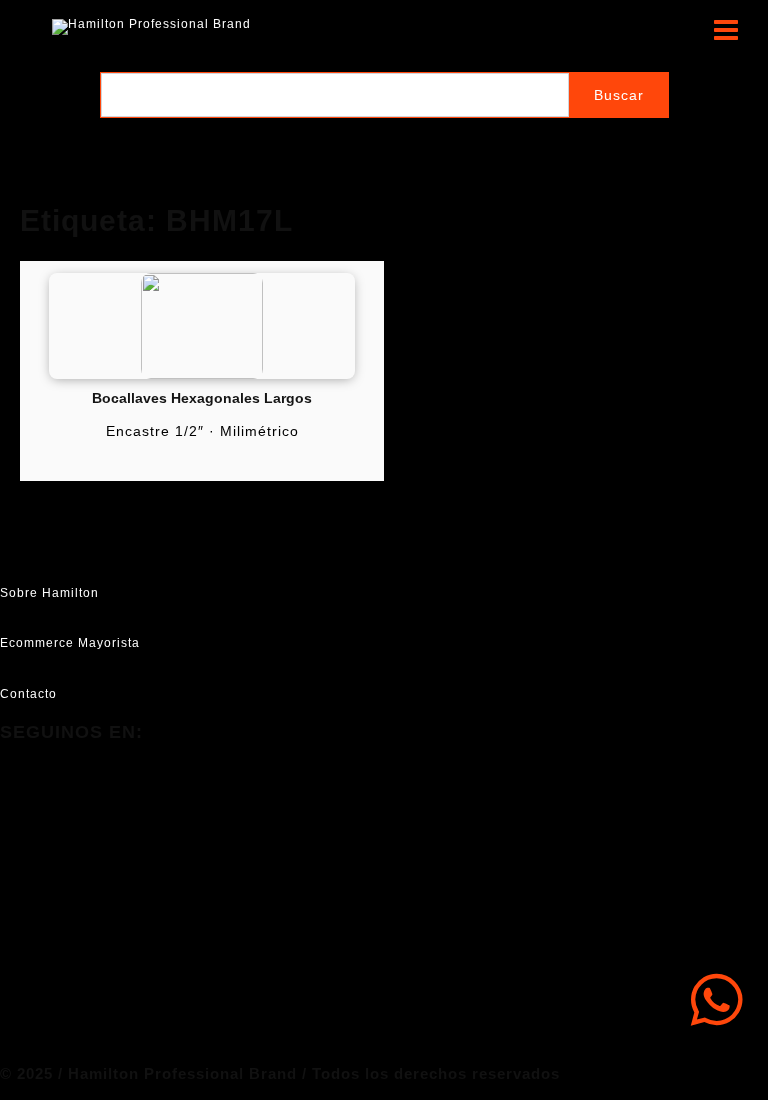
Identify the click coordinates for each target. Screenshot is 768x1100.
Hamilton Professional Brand (358, 27)
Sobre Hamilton (49, 593)
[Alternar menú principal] (725, 30)
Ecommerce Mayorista (70, 643)
